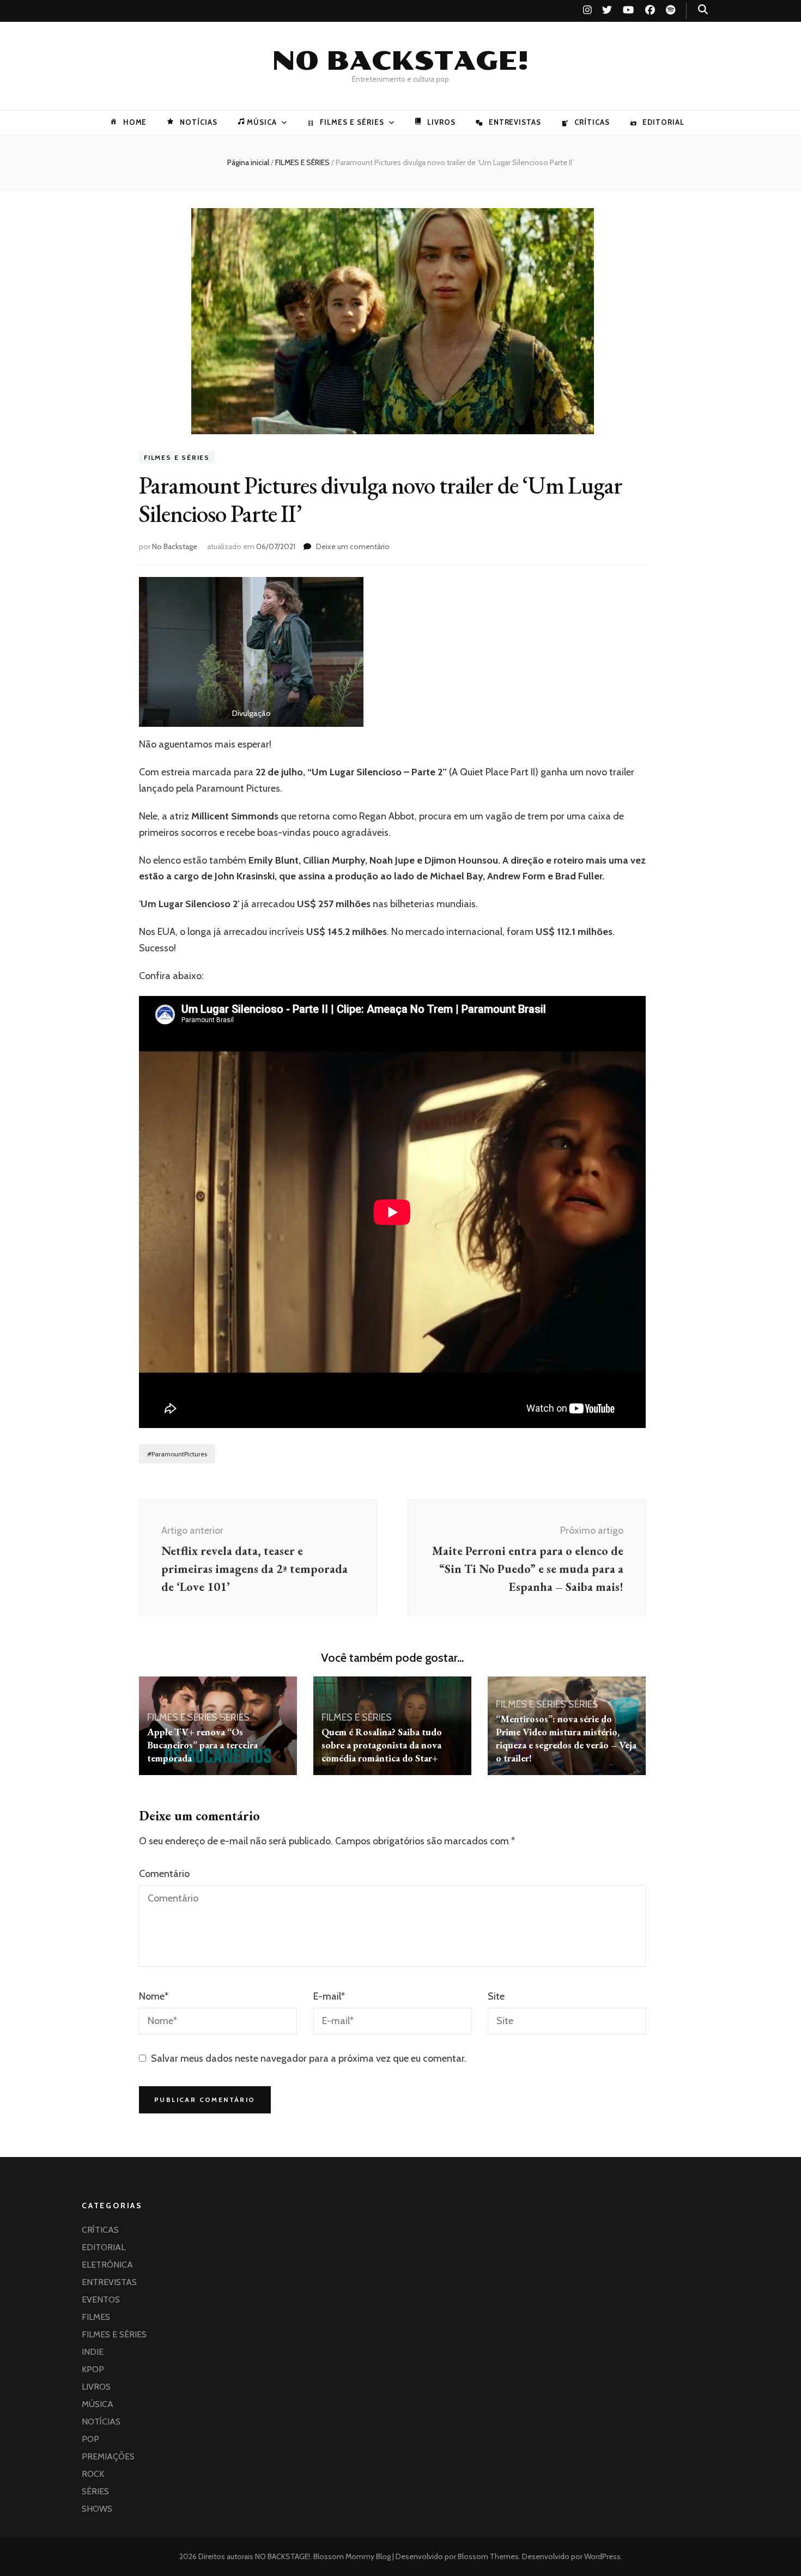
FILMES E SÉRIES (352, 122)
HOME (135, 122)
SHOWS (97, 2509)
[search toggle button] (703, 10)
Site (496, 1996)
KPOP (93, 2369)
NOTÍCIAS (198, 122)
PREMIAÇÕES (108, 2456)
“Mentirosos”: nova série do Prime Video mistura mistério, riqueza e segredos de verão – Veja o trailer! (566, 1738)
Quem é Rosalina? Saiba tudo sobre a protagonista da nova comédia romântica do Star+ (382, 1745)
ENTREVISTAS (515, 122)
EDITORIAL (663, 122)
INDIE (93, 2352)
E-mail (329, 1996)
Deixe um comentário (353, 546)
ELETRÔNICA (107, 2265)
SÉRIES (235, 1717)
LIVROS (441, 122)
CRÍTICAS (592, 122)
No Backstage (175, 546)
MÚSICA (262, 122)
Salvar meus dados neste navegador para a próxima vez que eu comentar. (309, 2058)
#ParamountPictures (177, 1454)
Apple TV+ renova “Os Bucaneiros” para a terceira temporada (202, 1745)
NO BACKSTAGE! (400, 61)
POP (90, 2439)
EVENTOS (101, 2299)
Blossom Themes (487, 2556)
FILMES (96, 2317)
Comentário (164, 1874)
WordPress (602, 2556)
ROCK (93, 2474)
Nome (154, 1996)
